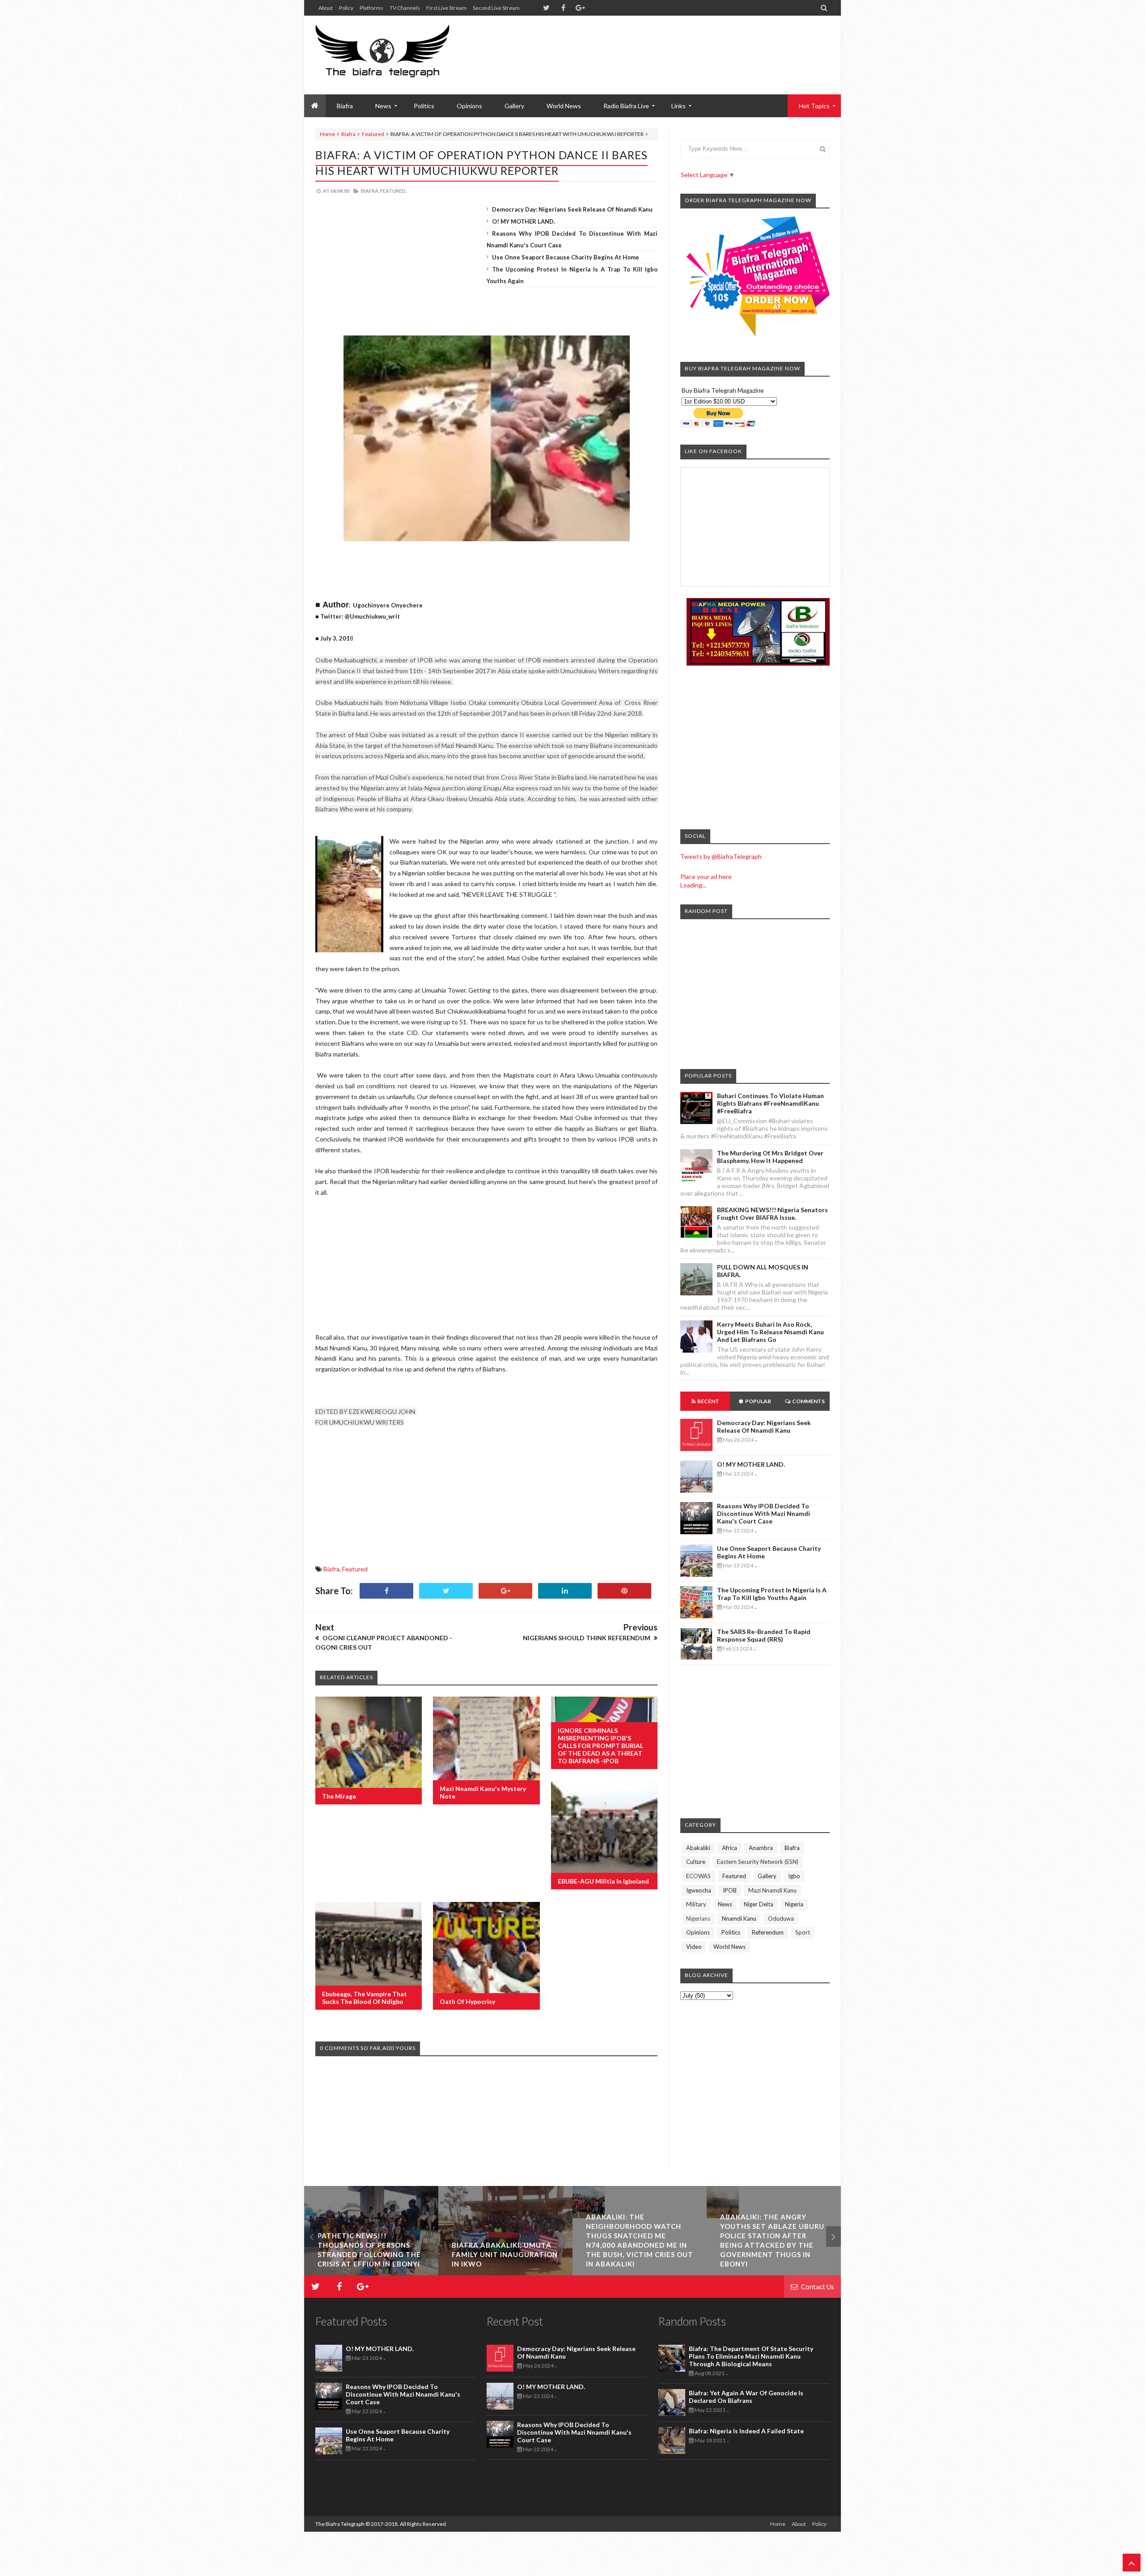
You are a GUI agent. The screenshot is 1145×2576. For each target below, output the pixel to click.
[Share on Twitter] (446, 1591)
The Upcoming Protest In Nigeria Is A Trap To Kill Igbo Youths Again (772, 1594)
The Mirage (339, 1796)
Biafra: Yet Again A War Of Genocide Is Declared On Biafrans (746, 2397)
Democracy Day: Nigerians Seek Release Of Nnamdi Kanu (572, 209)
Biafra (348, 134)
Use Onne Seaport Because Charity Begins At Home (566, 257)
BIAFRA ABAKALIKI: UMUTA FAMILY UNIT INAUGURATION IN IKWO (371, 2254)
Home (327, 134)
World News (564, 106)
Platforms (371, 8)
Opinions (469, 106)
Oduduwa (781, 1918)
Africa (729, 1848)
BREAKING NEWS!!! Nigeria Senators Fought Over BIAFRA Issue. (772, 1214)
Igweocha (699, 1890)
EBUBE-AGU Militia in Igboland (603, 1881)
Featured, (393, 191)
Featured (373, 134)
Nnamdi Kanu (739, 1918)
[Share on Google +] (505, 1591)
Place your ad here (706, 876)
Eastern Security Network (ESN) (758, 1862)
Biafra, (370, 191)
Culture (696, 1862)
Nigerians (698, 1918)
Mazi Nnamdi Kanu (772, 1890)
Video (694, 1947)
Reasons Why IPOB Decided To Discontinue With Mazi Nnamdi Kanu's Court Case (763, 1513)
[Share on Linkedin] (565, 1591)
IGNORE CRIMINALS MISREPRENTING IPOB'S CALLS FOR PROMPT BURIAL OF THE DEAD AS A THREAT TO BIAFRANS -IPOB (600, 1746)
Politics (424, 106)
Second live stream (496, 8)
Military (696, 1904)
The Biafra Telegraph (340, 2524)
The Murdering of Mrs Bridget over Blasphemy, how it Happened (770, 1157)
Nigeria (794, 1904)
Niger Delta (759, 1904)
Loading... (693, 885)
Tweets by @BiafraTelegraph (721, 856)
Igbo (794, 1876)
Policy (346, 8)
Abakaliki (698, 1848)
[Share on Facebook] (386, 1591)
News (725, 1904)
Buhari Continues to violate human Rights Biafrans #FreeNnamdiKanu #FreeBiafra (770, 1103)
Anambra (761, 1848)
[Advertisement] (667, 45)
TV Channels (405, 8)
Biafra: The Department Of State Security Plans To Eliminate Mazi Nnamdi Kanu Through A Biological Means (751, 2356)
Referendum (768, 1932)
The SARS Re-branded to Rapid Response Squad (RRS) (764, 1635)
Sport (803, 1932)
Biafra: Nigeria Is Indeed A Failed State (746, 2431)
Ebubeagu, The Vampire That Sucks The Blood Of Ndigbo (365, 1998)
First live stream (446, 8)
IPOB (730, 1890)
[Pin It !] (624, 1591)
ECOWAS (698, 1876)
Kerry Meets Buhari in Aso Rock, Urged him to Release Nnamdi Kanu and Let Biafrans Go (770, 1332)
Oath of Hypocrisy (467, 2001)
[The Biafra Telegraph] (399, 55)
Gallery (514, 106)
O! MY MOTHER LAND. (524, 221)
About (326, 8)
